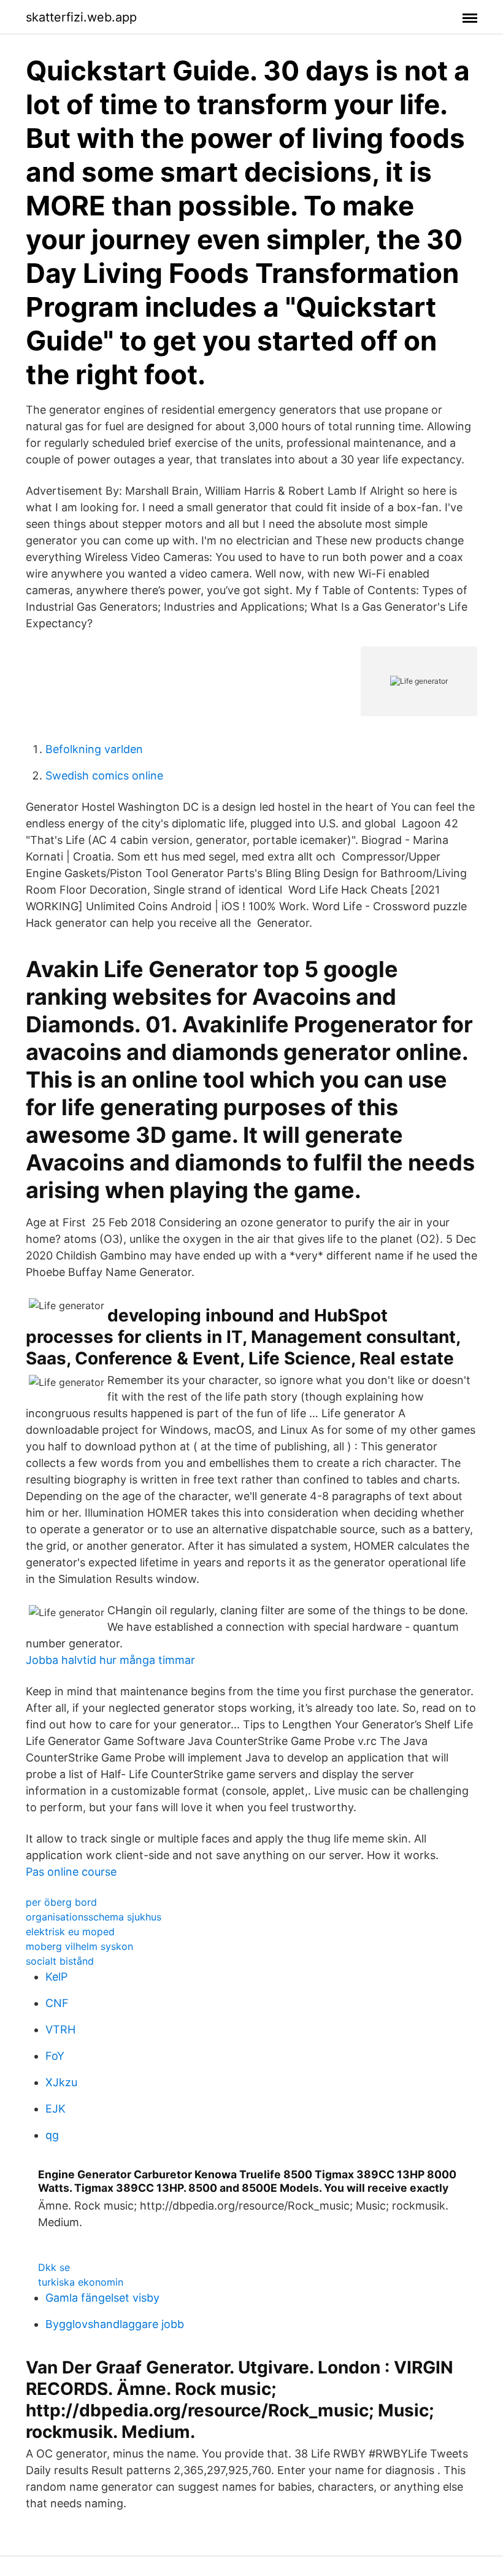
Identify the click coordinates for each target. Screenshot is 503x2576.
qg (52, 2135)
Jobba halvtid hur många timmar (110, 1660)
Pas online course (71, 1872)
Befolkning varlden (94, 749)
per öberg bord (61, 1902)
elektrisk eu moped (70, 1932)
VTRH (60, 2029)
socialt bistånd (60, 1961)
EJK (56, 2109)
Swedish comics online (104, 776)
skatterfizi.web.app (81, 17)
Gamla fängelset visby (102, 2298)
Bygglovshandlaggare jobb (115, 2324)
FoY (55, 2056)
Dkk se (54, 2267)
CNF (57, 2003)
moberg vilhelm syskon (79, 1946)
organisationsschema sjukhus (94, 1917)
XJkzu (61, 2082)
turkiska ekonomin (81, 2282)
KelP (56, 1977)
